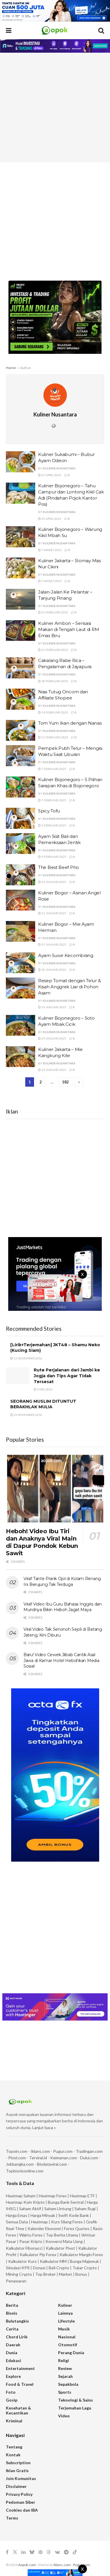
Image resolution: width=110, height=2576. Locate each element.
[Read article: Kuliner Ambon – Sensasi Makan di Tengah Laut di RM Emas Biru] (21, 631)
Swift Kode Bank (74, 2215)
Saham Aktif (30, 2209)
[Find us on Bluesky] (32, 2552)
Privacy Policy (19, 2494)
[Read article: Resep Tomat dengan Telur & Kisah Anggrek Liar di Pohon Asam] (21, 988)
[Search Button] (101, 30)
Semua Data (17, 2222)
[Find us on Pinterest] (40, 2552)
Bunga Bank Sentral (66, 2202)
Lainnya (65, 2313)
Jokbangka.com (20, 2164)
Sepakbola (68, 2384)
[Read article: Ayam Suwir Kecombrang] (21, 963)
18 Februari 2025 (54, 681)
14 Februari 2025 (54, 712)
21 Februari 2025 (54, 612)
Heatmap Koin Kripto (25, 2202)
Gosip (12, 2400)
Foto (11, 2392)
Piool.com (17, 2158)
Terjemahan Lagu (75, 2408)
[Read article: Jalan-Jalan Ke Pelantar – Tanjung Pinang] (21, 599)
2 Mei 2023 (44, 1389)
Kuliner (65, 2305)
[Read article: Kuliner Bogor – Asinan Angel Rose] (21, 900)
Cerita (12, 2329)
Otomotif (68, 2345)
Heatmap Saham (21, 2196)
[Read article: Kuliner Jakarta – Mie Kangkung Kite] (21, 1057)
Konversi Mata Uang (64, 2241)
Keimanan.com (64, 2158)
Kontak (13, 2455)
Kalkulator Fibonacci (24, 2248)
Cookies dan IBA (22, 2510)
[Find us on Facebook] (7, 2552)
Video (64, 2416)
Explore (13, 2376)
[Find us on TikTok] (75, 2552)
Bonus (82, 2274)
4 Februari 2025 (54, 857)
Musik (64, 2329)
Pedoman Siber (21, 2502)
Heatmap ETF (82, 2196)
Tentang (14, 2447)
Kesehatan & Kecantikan (18, 2410)
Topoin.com (17, 2151)
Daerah (13, 2345)
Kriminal (14, 2421)
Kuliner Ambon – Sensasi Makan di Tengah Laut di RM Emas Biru (68, 629)
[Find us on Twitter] (15, 2552)
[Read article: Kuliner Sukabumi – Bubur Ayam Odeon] (21, 462)
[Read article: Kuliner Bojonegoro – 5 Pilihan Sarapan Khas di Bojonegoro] (21, 787)
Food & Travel (20, 2384)
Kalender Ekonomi (44, 2228)
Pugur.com (63, 2151)
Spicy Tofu (49, 811)
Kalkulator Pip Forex (38, 2255)
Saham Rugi (85, 2209)
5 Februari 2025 (54, 825)
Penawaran (16, 2281)
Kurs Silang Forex (67, 2222)
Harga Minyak (43, 2215)
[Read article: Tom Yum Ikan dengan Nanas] (21, 730)
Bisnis (12, 2313)
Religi (64, 2360)
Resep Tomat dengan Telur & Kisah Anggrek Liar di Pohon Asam (69, 987)
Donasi (40, 2268)
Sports (65, 2392)
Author (26, 368)
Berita (12, 2305)
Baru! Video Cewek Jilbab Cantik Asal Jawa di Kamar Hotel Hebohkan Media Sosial (61, 1660)
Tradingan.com (89, 2151)
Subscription (18, 2463)
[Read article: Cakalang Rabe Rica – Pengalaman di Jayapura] (21, 668)
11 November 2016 (28, 1358)
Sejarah (65, 2376)
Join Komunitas (21, 2478)
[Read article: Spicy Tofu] (21, 818)
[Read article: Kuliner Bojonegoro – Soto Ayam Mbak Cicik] (21, 1025)
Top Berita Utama (62, 2235)
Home (11, 368)
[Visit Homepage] (55, 30)
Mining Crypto (19, 2274)
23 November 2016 (28, 1415)
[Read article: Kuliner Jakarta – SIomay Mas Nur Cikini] (21, 568)
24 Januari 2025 (54, 1007)
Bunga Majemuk (84, 2261)
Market (66, 2274)
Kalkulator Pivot (60, 2248)
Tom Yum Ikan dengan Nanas (70, 723)
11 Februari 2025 (54, 737)
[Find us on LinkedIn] (23, 2552)
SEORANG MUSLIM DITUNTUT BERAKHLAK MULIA (43, 1404)
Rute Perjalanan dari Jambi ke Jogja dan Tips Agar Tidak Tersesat (67, 1376)
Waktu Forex (31, 2235)
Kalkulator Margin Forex (81, 2255)
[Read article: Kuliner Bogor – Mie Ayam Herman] (21, 932)
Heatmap (39, 2222)
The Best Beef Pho (59, 867)
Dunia (12, 2353)
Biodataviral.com (52, 2164)
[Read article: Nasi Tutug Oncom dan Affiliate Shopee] (21, 699)
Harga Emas (17, 2215)
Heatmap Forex (53, 2196)
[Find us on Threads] (49, 2552)
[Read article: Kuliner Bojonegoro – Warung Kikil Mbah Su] (21, 537)
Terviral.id (38, 2158)
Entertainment (20, 2368)
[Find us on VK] (57, 2552)
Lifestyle (66, 2321)
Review (65, 2368)
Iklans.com (40, 2151)
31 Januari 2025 (54, 882)
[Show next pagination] (79, 1082)
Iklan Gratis (17, 2470)
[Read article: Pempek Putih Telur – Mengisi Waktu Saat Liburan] (21, 756)
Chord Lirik (17, 2337)
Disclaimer (16, 2486)
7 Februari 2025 (54, 769)
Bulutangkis (17, 2321)
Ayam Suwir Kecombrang (66, 955)
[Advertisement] (55, 108)
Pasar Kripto (31, 2241)
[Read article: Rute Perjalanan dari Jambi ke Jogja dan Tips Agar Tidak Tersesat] (18, 1376)
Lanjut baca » (44, 2127)
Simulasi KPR (18, 2268)
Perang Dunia (71, 2353)
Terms (12, 2518)
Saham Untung (58, 2209)
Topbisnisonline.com (25, 2171)
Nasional (67, 2337)
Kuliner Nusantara (59, 468)
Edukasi (13, 2360)
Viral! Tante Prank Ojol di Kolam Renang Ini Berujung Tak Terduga (62, 1582)
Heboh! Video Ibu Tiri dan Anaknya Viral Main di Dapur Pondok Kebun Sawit (42, 1542)
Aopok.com (27, 2565)
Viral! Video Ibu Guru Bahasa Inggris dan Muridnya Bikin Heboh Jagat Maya (63, 1607)
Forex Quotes (77, 2228)
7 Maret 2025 (51, 550)
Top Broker (45, 2274)
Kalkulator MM (53, 2261)
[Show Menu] (9, 30)
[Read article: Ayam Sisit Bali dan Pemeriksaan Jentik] (21, 844)
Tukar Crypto (85, 2268)
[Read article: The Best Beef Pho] (21, 875)
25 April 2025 (51, 475)
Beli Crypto (59, 2268)
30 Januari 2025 (54, 970)
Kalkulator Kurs (22, 2261)
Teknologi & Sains (76, 2400)
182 (65, 1082)
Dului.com (89, 2158)
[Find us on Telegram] (66, 2552)
